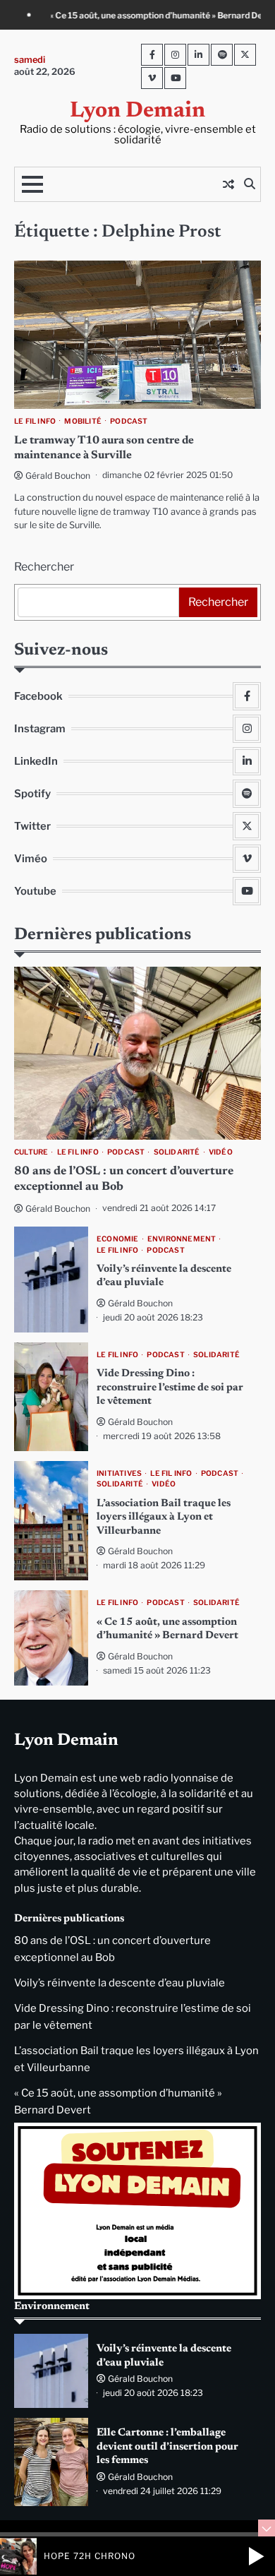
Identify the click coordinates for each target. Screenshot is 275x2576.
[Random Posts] (228, 184)
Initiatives (119, 1473)
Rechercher (44, 567)
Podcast (129, 421)
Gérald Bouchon (58, 476)
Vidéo (221, 1152)
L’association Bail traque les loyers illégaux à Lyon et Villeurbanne (164, 1517)
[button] (256, 2556)
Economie (118, 1239)
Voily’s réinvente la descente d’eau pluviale (120, 1983)
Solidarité (177, 1152)
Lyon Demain (137, 111)
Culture (31, 1152)
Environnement (182, 1239)
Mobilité (83, 421)
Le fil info (35, 421)
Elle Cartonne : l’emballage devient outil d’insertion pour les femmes (167, 2447)
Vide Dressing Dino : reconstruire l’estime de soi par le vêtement (170, 1388)
